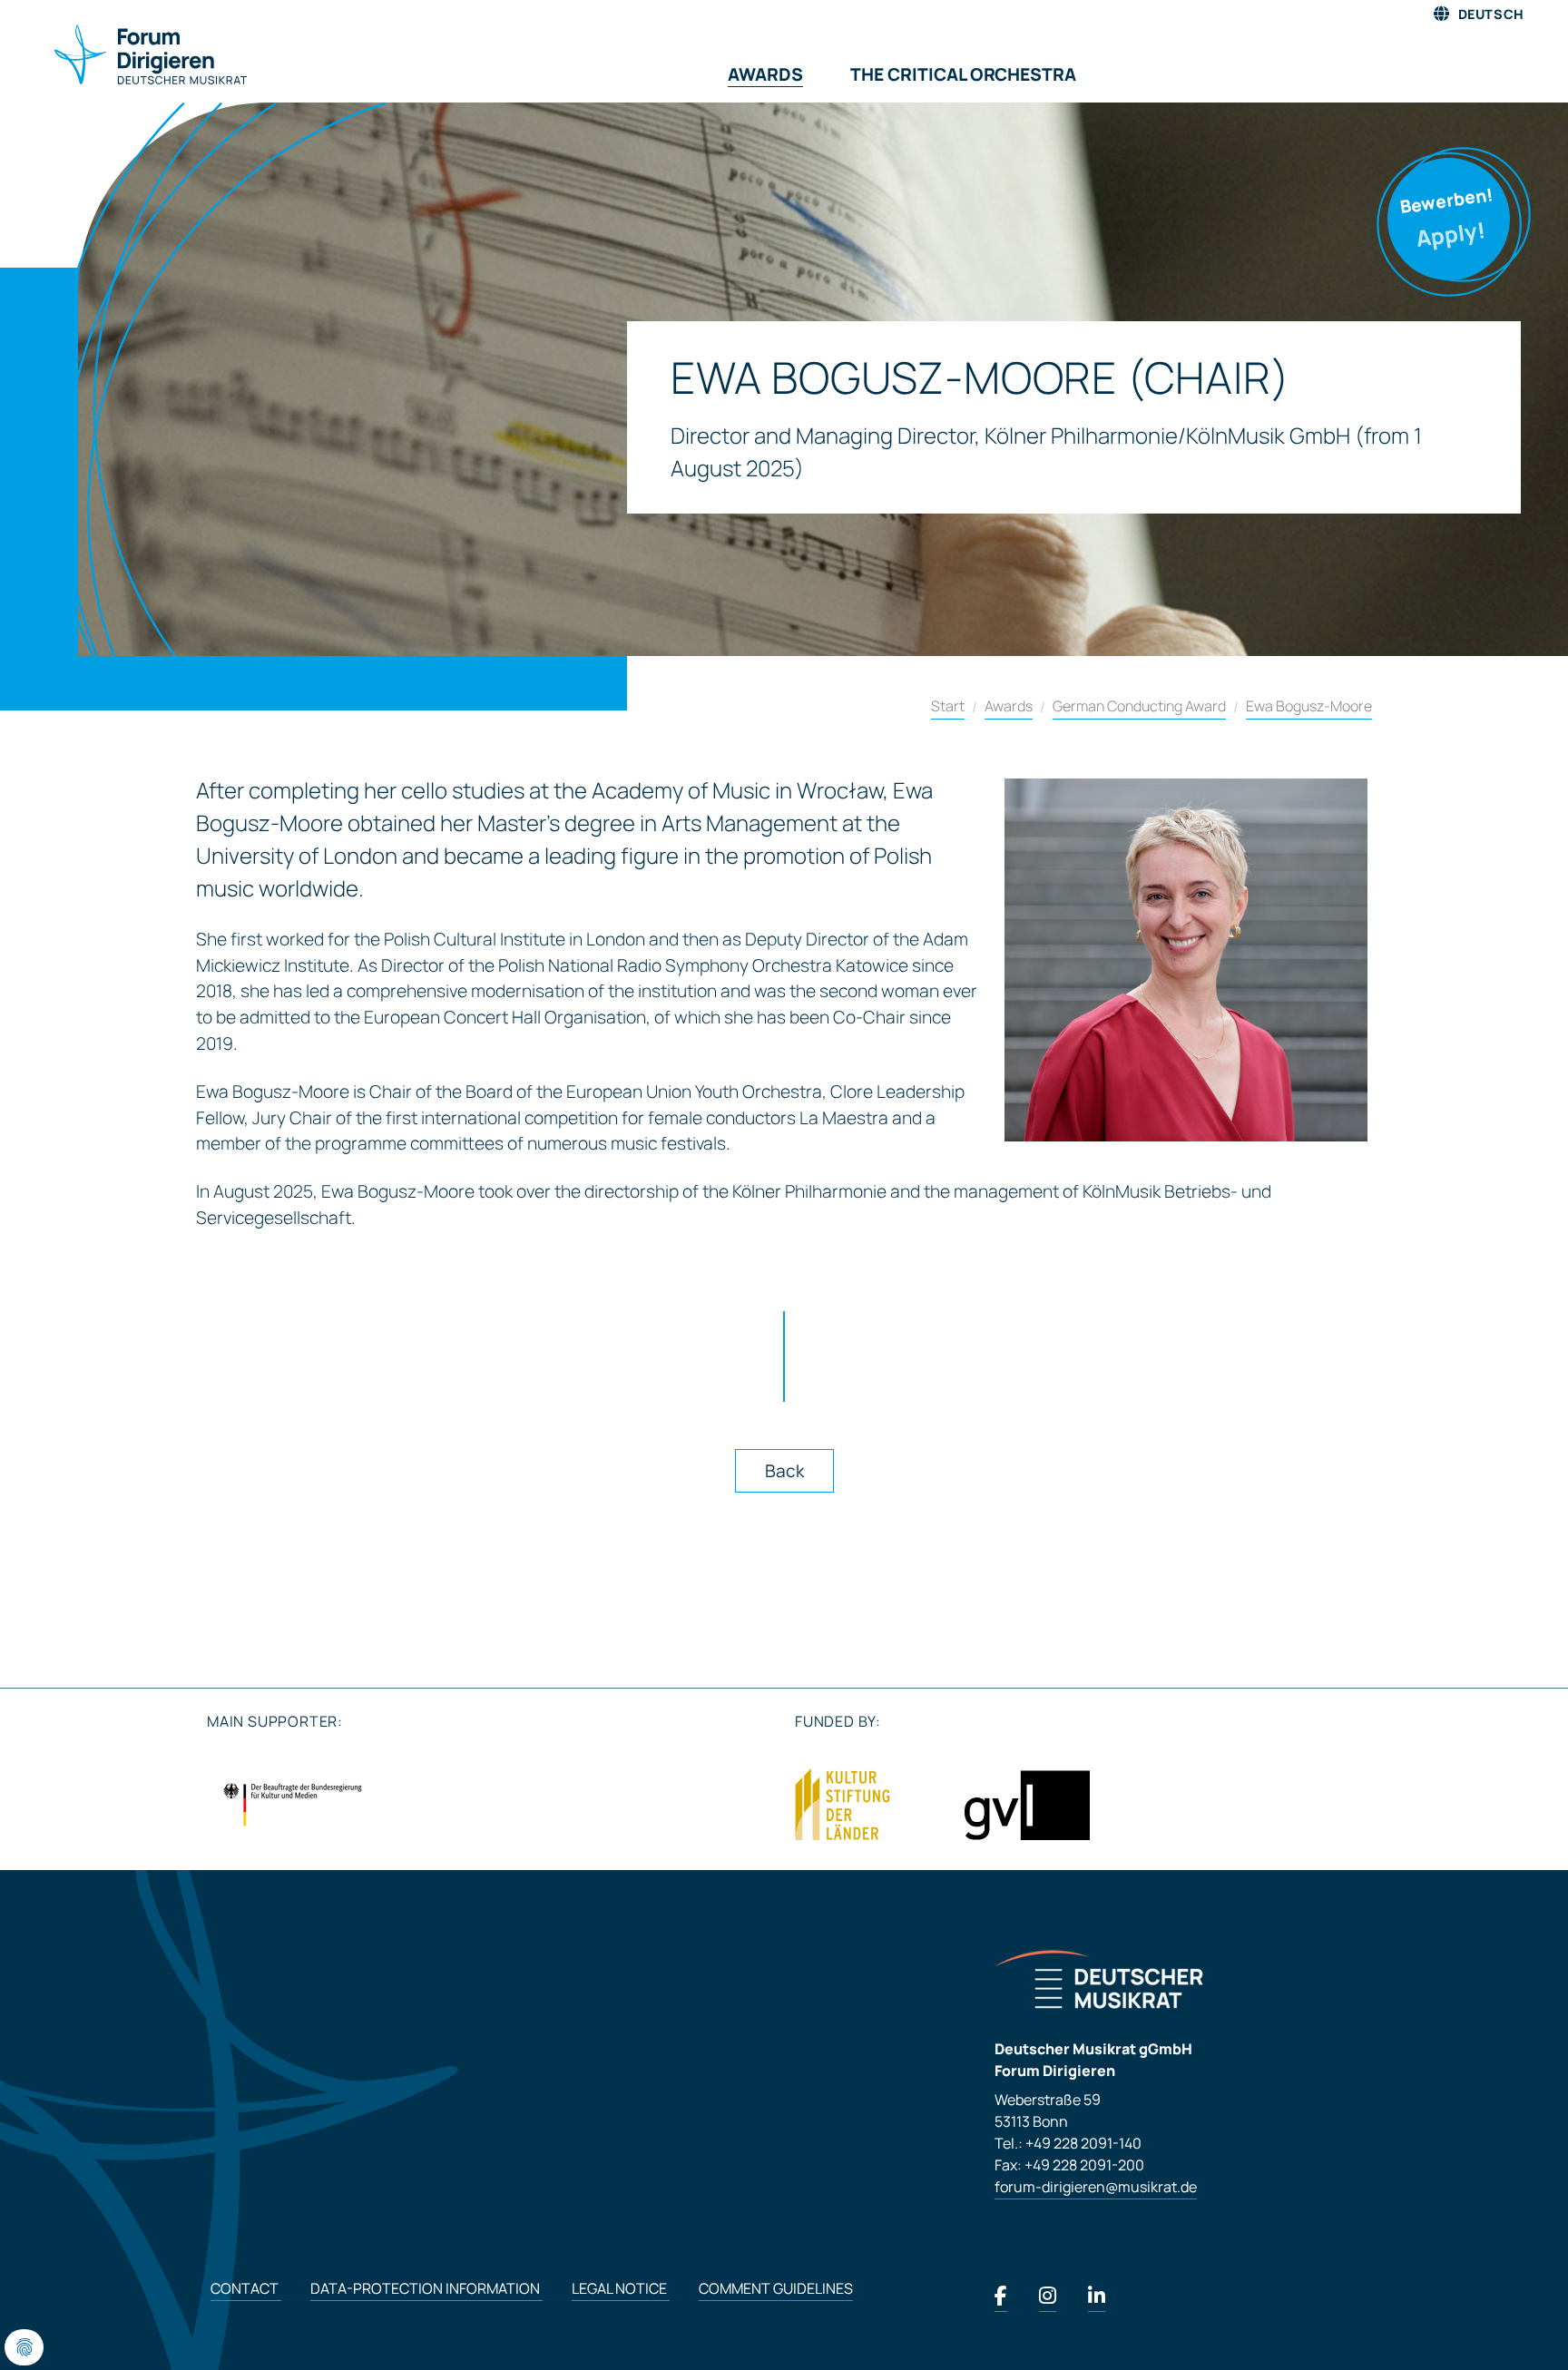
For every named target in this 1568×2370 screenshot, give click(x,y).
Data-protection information (426, 2288)
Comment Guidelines (776, 2288)
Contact (246, 2288)
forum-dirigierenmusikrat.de (1096, 2187)
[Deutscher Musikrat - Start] (129, 56)
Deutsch (1490, 14)
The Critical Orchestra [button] (963, 74)
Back (784, 1471)
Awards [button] (765, 74)
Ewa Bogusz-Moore (1309, 706)
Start (948, 706)
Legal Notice (621, 2288)
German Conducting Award (1139, 706)
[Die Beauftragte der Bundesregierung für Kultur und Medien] (292, 1805)
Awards (1009, 706)
